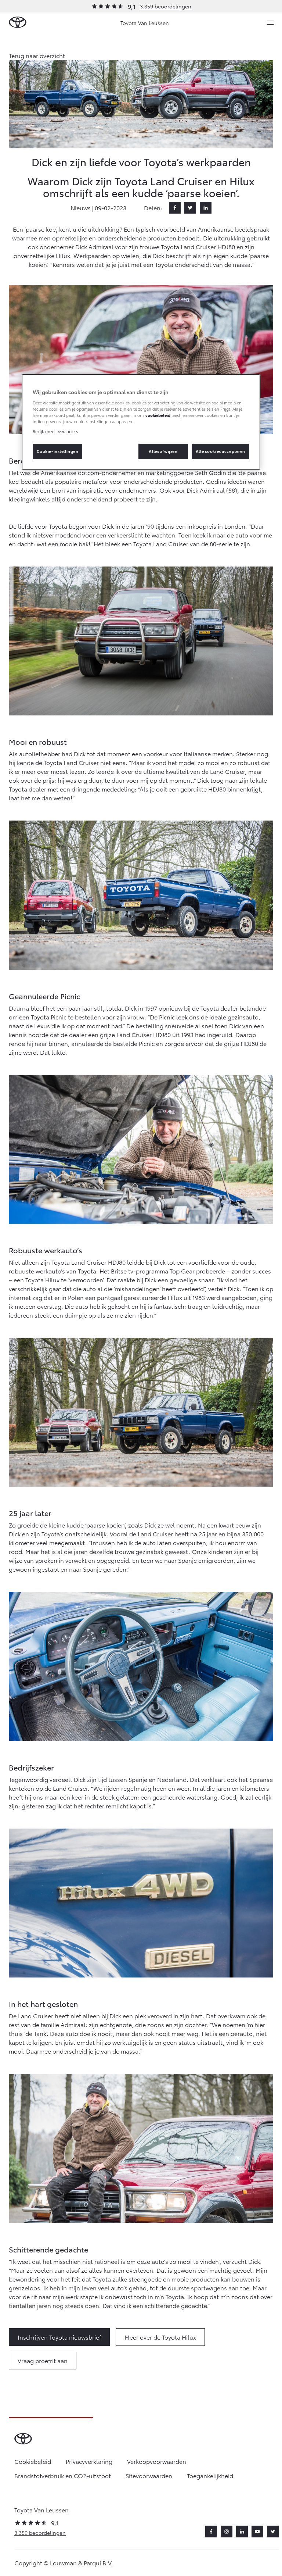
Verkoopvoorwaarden (157, 2461)
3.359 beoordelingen (166, 6)
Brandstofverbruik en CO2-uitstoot (63, 2475)
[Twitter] (190, 208)
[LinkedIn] (206, 208)
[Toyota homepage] (18, 23)
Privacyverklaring (89, 2461)
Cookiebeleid (33, 2461)
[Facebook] (175, 208)
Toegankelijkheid (210, 2475)
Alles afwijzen (163, 451)
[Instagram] (227, 2532)
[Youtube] (257, 2532)
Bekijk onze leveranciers (55, 431)
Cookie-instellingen (58, 451)
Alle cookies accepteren (220, 451)
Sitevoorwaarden (149, 2475)
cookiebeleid (158, 415)
